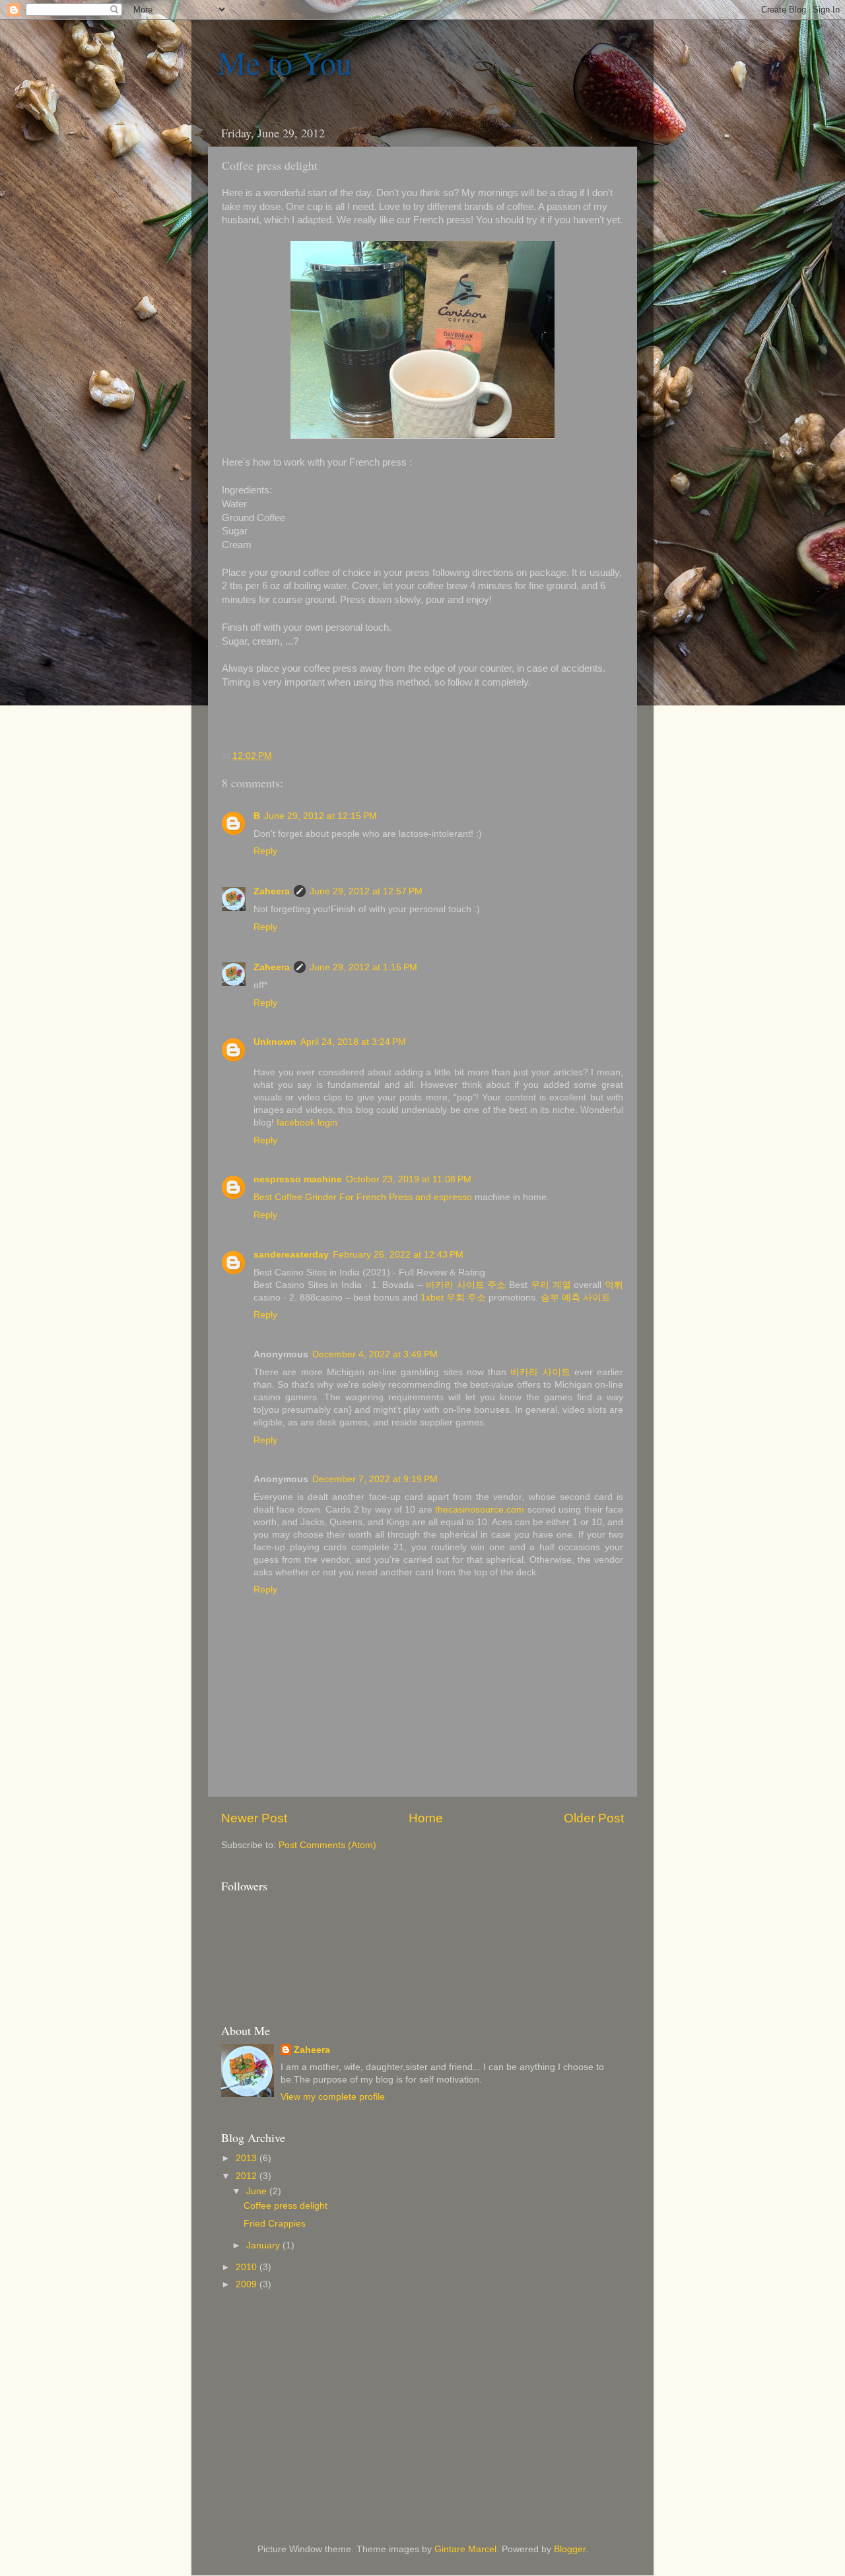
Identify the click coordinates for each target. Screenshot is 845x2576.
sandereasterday (291, 1255)
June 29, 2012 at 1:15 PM (363, 967)
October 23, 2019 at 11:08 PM (409, 1179)
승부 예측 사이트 (576, 1298)
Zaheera (272, 891)
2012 (248, 2176)
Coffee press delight (286, 2206)
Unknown (275, 1042)
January (264, 2245)
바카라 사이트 (540, 1372)
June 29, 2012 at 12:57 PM (366, 891)
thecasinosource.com (480, 1510)
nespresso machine (298, 1179)
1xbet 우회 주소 (453, 1298)
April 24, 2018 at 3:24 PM (353, 1042)
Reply (265, 851)
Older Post (594, 1818)
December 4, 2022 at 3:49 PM (375, 1354)
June (258, 2191)
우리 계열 (551, 1285)
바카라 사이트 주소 (466, 1285)
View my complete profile (333, 2097)
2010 (248, 2267)
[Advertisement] (485, 2322)
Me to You (285, 62)
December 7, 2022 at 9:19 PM (375, 1479)
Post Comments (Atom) (327, 1845)
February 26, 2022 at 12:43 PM (398, 1255)
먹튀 (614, 1285)
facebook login (307, 1123)
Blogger (570, 2549)
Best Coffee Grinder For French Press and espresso (364, 1197)
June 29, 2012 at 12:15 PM (321, 816)
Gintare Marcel (465, 2549)
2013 (248, 2158)
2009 (248, 2284)
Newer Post (254, 1818)
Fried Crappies (275, 2224)
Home (426, 1818)
